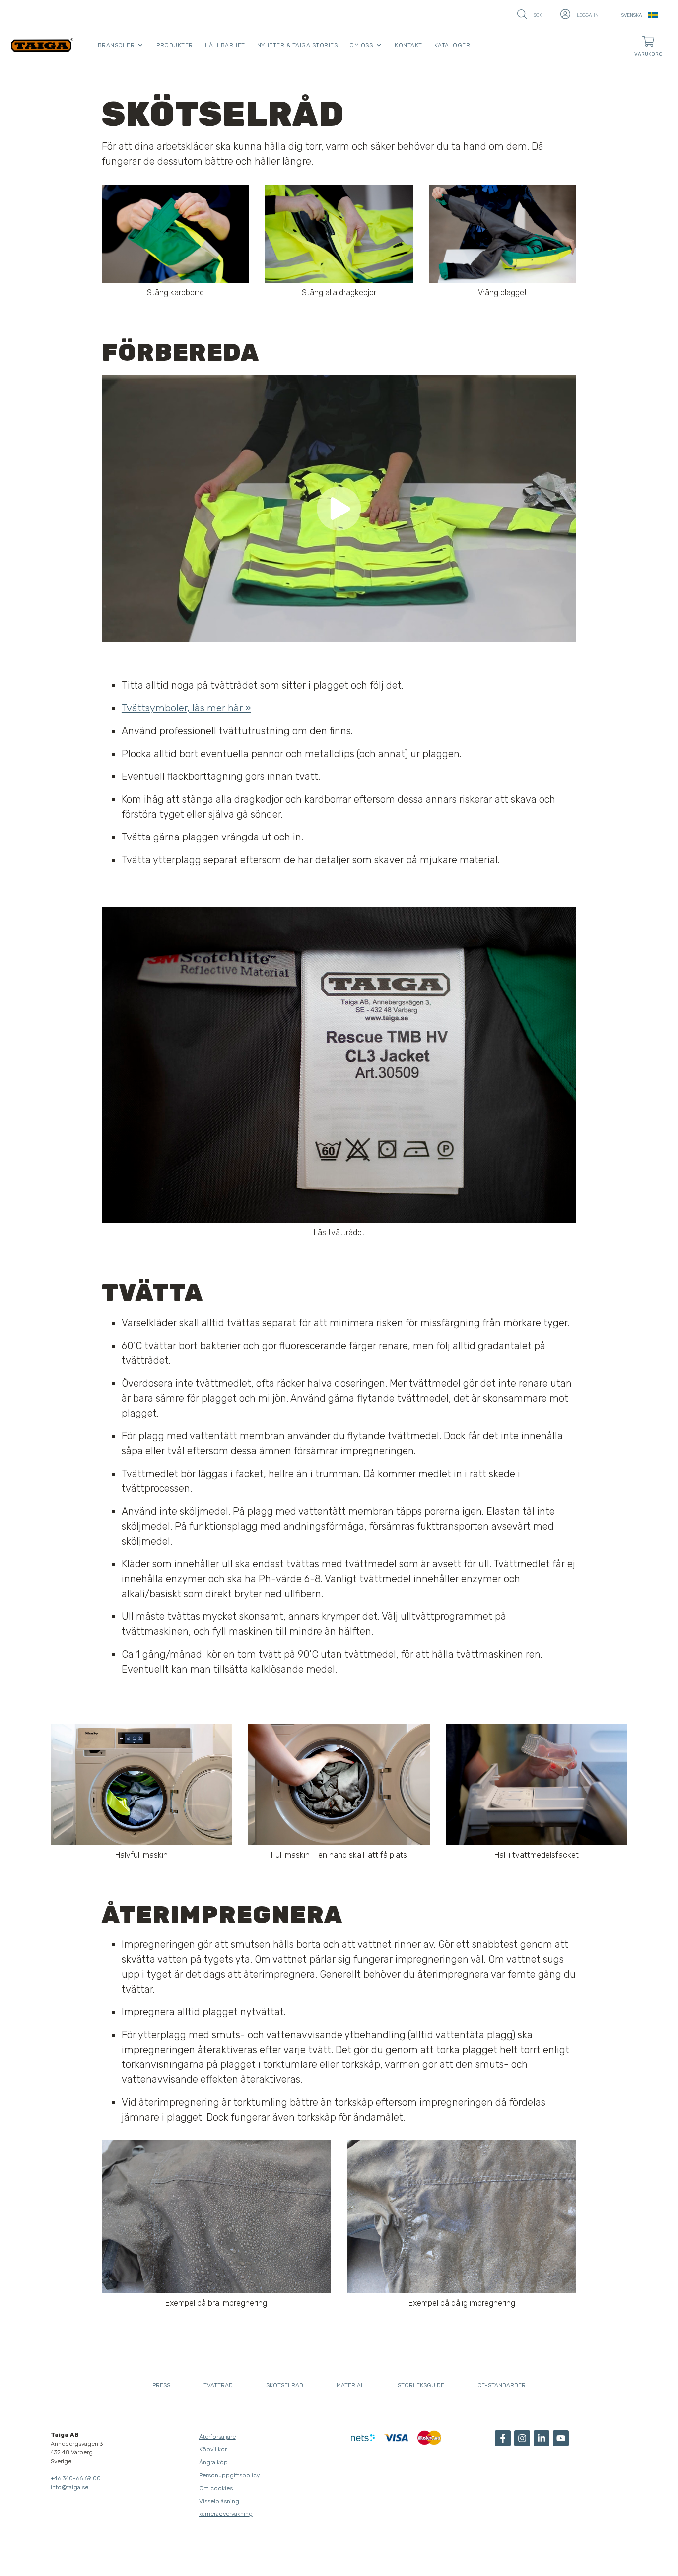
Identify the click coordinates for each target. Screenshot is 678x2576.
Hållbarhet (225, 45)
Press (161, 2385)
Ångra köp (213, 2462)
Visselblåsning (219, 2501)
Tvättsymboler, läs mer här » (186, 708)
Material (350, 2385)
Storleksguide (421, 2385)
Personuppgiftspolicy (229, 2475)
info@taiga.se (69, 2487)
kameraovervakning (226, 2514)
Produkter (175, 45)
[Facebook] (503, 2438)
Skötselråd (285, 2385)
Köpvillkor (213, 2449)
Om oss (361, 45)
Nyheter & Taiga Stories (298, 45)
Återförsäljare (217, 2437)
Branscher (116, 45)
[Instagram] (522, 2438)
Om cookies (216, 2488)
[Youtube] (561, 2438)
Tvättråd (218, 2385)
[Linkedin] (542, 2438)
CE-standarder (502, 2385)
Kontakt (408, 45)
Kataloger (452, 45)
